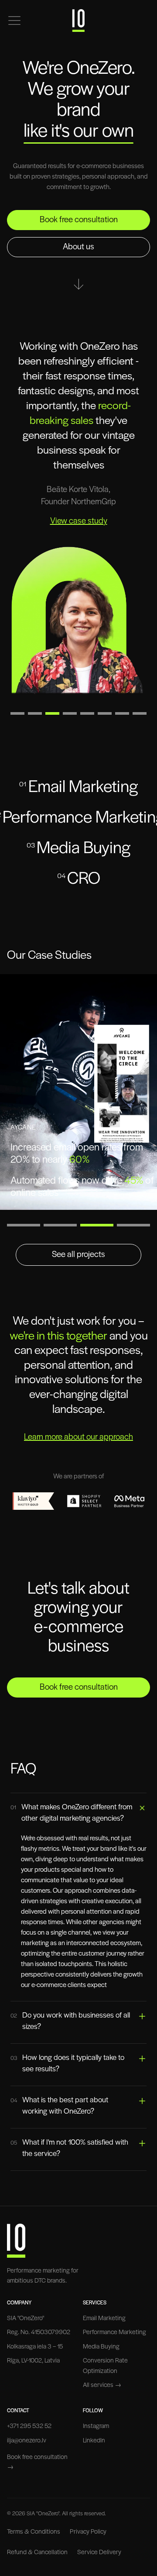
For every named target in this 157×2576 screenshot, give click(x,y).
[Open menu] (14, 21)
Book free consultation (79, 220)
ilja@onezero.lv (27, 2441)
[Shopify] (84, 1501)
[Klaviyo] (33, 1501)
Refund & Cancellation (37, 2553)
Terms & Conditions (34, 2532)
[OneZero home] (78, 21)
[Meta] (129, 1501)
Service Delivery (99, 2553)
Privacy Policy (88, 2532)
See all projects (78, 1255)
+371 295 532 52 (29, 2426)
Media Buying (101, 2347)
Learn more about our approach (78, 1437)
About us (78, 247)
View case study (79, 521)
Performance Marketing (114, 2333)
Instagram (96, 2426)
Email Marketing (104, 2319)
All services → (102, 2385)
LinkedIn (94, 2441)
